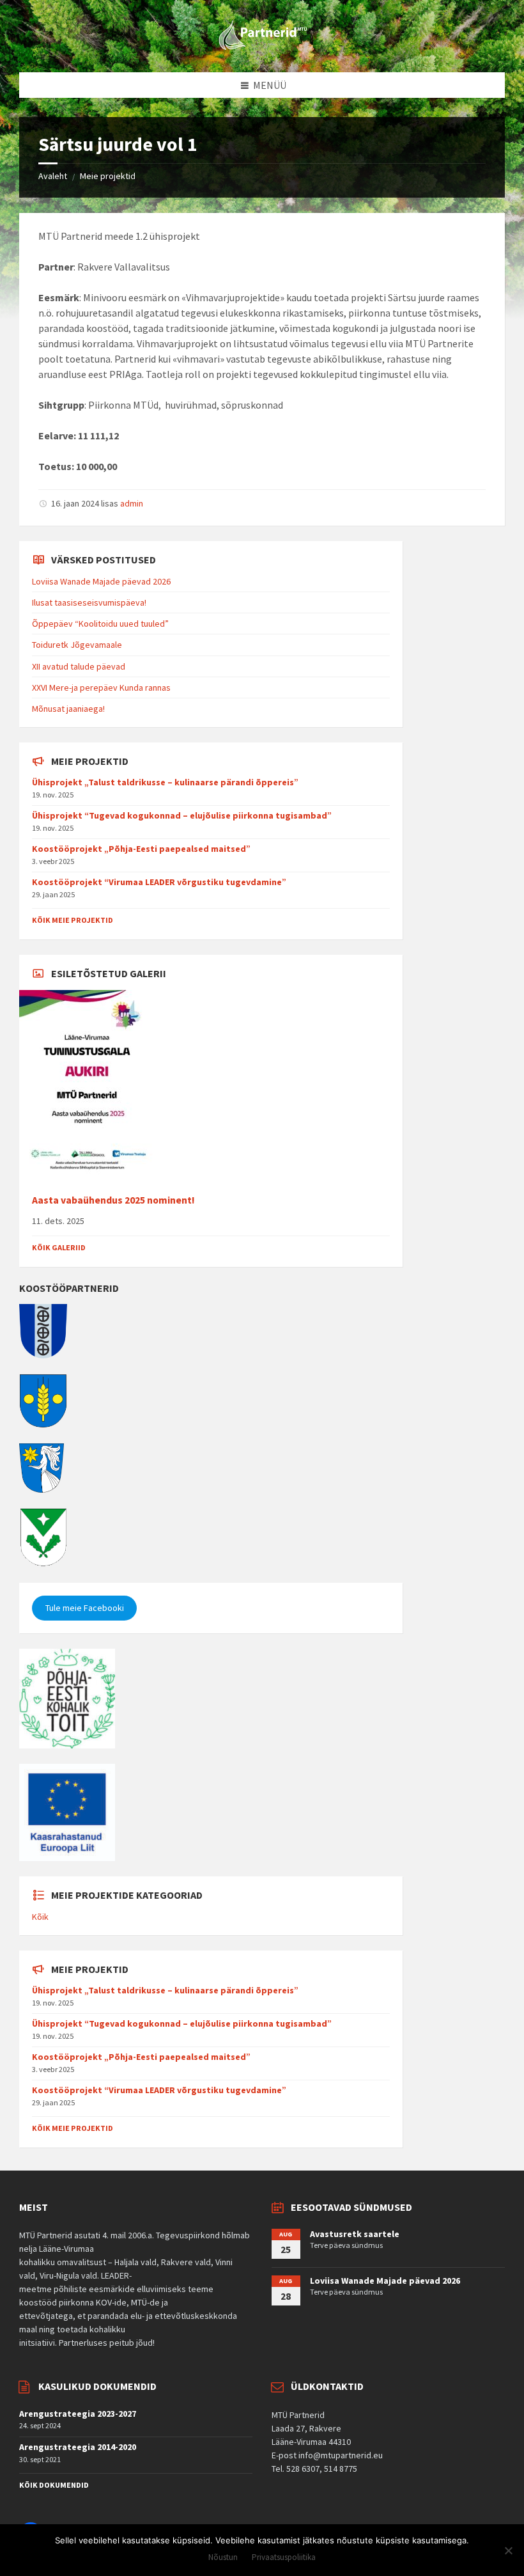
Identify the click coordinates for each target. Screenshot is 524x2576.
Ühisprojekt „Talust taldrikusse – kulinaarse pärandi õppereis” (165, 782)
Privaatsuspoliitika (284, 2557)
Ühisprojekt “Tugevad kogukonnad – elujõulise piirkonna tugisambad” (182, 815)
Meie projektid (108, 176)
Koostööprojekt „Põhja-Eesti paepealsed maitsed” (141, 849)
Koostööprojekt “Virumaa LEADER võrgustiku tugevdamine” (159, 882)
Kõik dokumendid (54, 2485)
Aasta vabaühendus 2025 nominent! (113, 1200)
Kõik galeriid (59, 1247)
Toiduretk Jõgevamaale (77, 645)
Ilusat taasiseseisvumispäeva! (89, 602)
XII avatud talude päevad (79, 666)
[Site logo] (262, 47)
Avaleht (53, 176)
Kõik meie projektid (73, 920)
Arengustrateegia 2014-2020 (78, 2447)
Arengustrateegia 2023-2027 (78, 2414)
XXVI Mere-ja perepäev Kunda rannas (101, 687)
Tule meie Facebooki (85, 1608)
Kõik (40, 1917)
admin (132, 503)
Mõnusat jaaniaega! (68, 709)
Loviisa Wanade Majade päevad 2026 (101, 581)
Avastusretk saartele (355, 2234)
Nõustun (223, 2557)
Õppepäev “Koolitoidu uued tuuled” (100, 624)
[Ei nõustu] (508, 2550)
